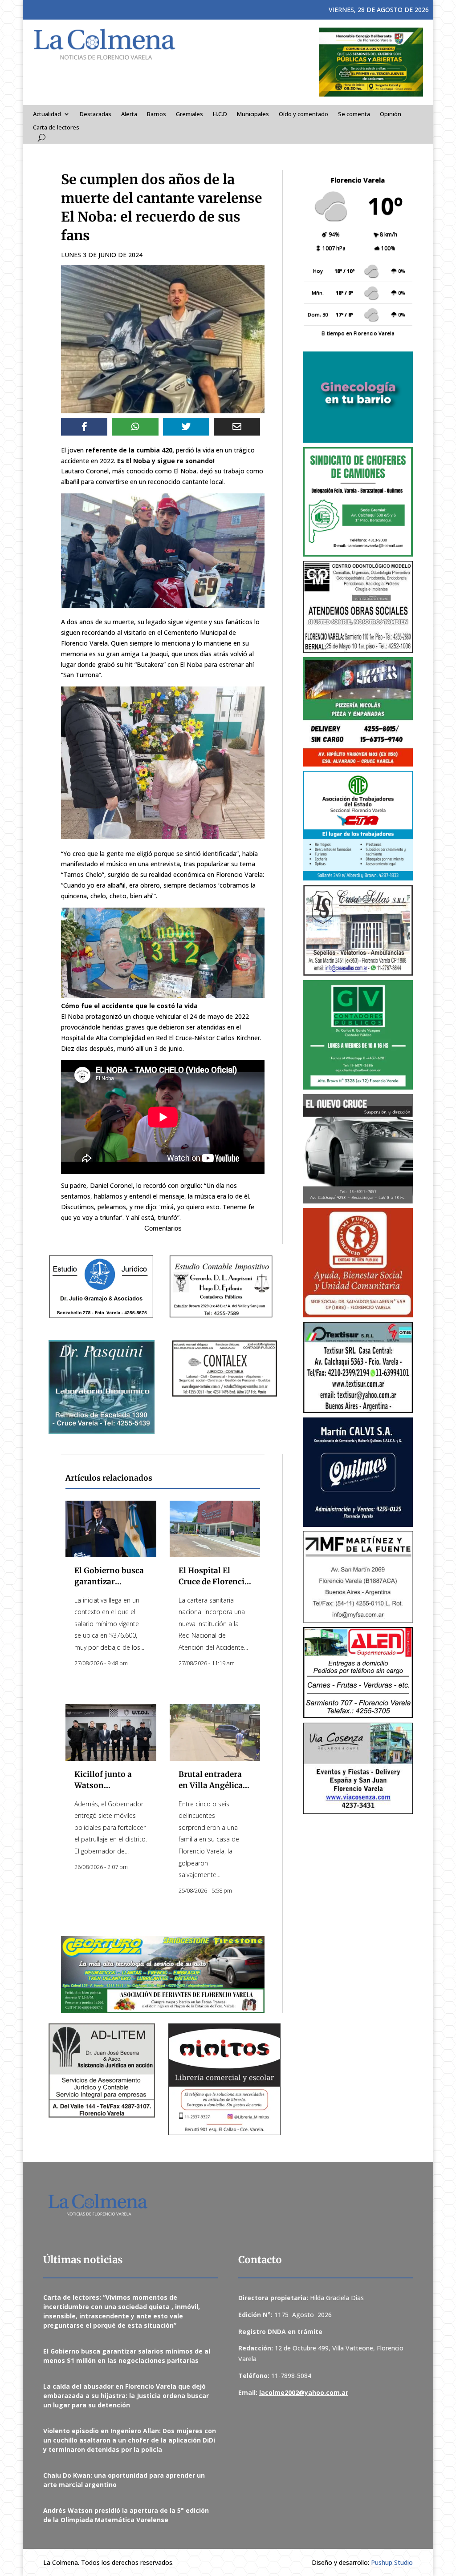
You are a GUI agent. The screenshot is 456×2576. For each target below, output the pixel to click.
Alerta (129, 114)
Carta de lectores (56, 128)
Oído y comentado (303, 114)
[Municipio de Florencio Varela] (358, 397)
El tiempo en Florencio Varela (358, 333)
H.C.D (220, 114)
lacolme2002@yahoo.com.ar (304, 2392)
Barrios (157, 114)
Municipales (253, 114)
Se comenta (354, 114)
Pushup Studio (392, 2562)
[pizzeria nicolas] (358, 712)
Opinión (391, 114)
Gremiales (189, 114)
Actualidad (47, 114)
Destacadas (96, 114)
